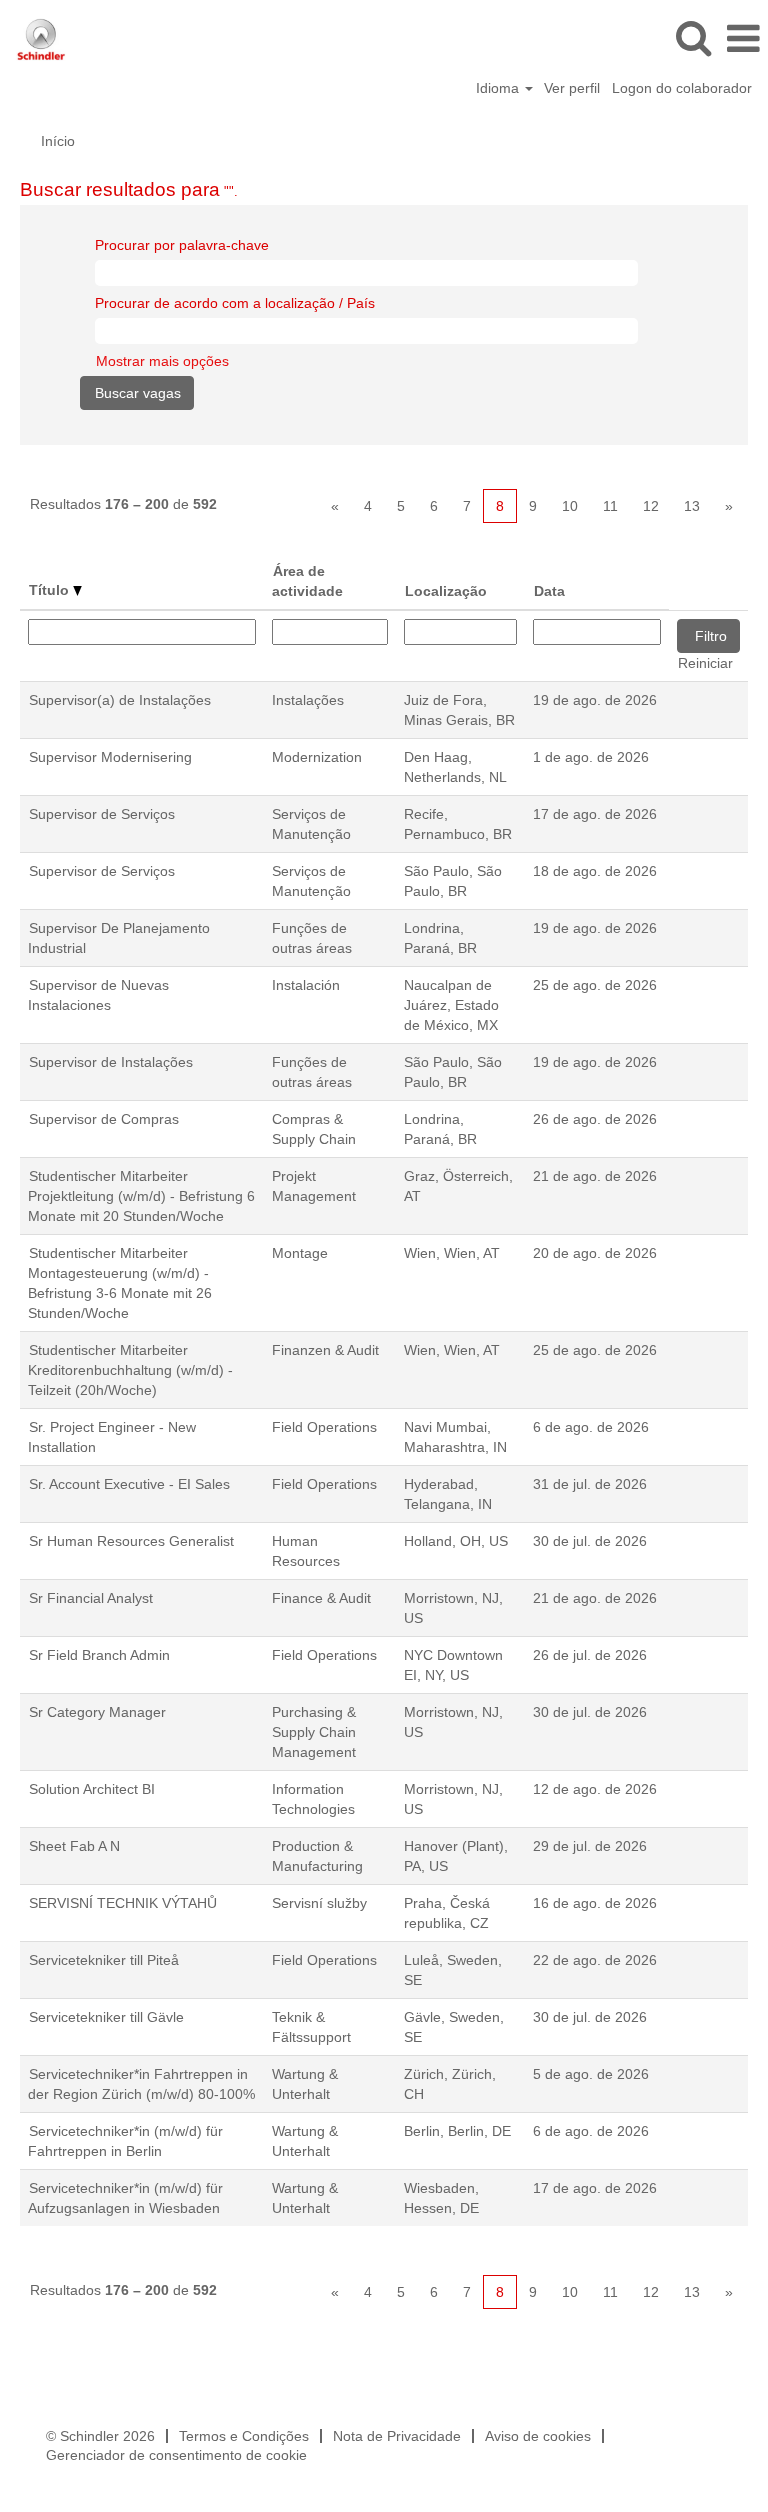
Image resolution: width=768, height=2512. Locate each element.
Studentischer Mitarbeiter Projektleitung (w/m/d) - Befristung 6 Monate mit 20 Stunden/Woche (141, 1196)
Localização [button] (446, 591)
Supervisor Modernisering (110, 757)
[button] (743, 38)
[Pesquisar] (693, 37)
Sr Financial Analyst (91, 1598)
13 (692, 506)
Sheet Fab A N (74, 1846)
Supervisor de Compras (104, 1119)
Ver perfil (572, 88)
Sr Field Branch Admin (99, 1655)
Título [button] (51, 590)
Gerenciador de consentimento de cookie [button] (176, 2455)
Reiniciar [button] (705, 663)
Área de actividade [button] (307, 581)
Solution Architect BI (92, 1789)
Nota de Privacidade (397, 2436)
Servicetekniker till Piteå (104, 1960)
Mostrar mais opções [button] (162, 361)
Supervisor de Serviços (102, 814)
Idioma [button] (499, 88)
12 (651, 506)
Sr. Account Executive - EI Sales (129, 1484)
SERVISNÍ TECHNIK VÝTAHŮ (123, 1903)
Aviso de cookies (538, 2436)
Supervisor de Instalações (111, 1062)
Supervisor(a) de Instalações (120, 700)
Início (58, 141)
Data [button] (549, 591)
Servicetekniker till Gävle (106, 2017)
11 (610, 506)
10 (570, 506)
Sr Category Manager (97, 1712)
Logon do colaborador (682, 88)
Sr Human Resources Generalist (131, 1541)
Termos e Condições (244, 2436)
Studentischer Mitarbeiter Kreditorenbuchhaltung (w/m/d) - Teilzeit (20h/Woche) (130, 1370)
